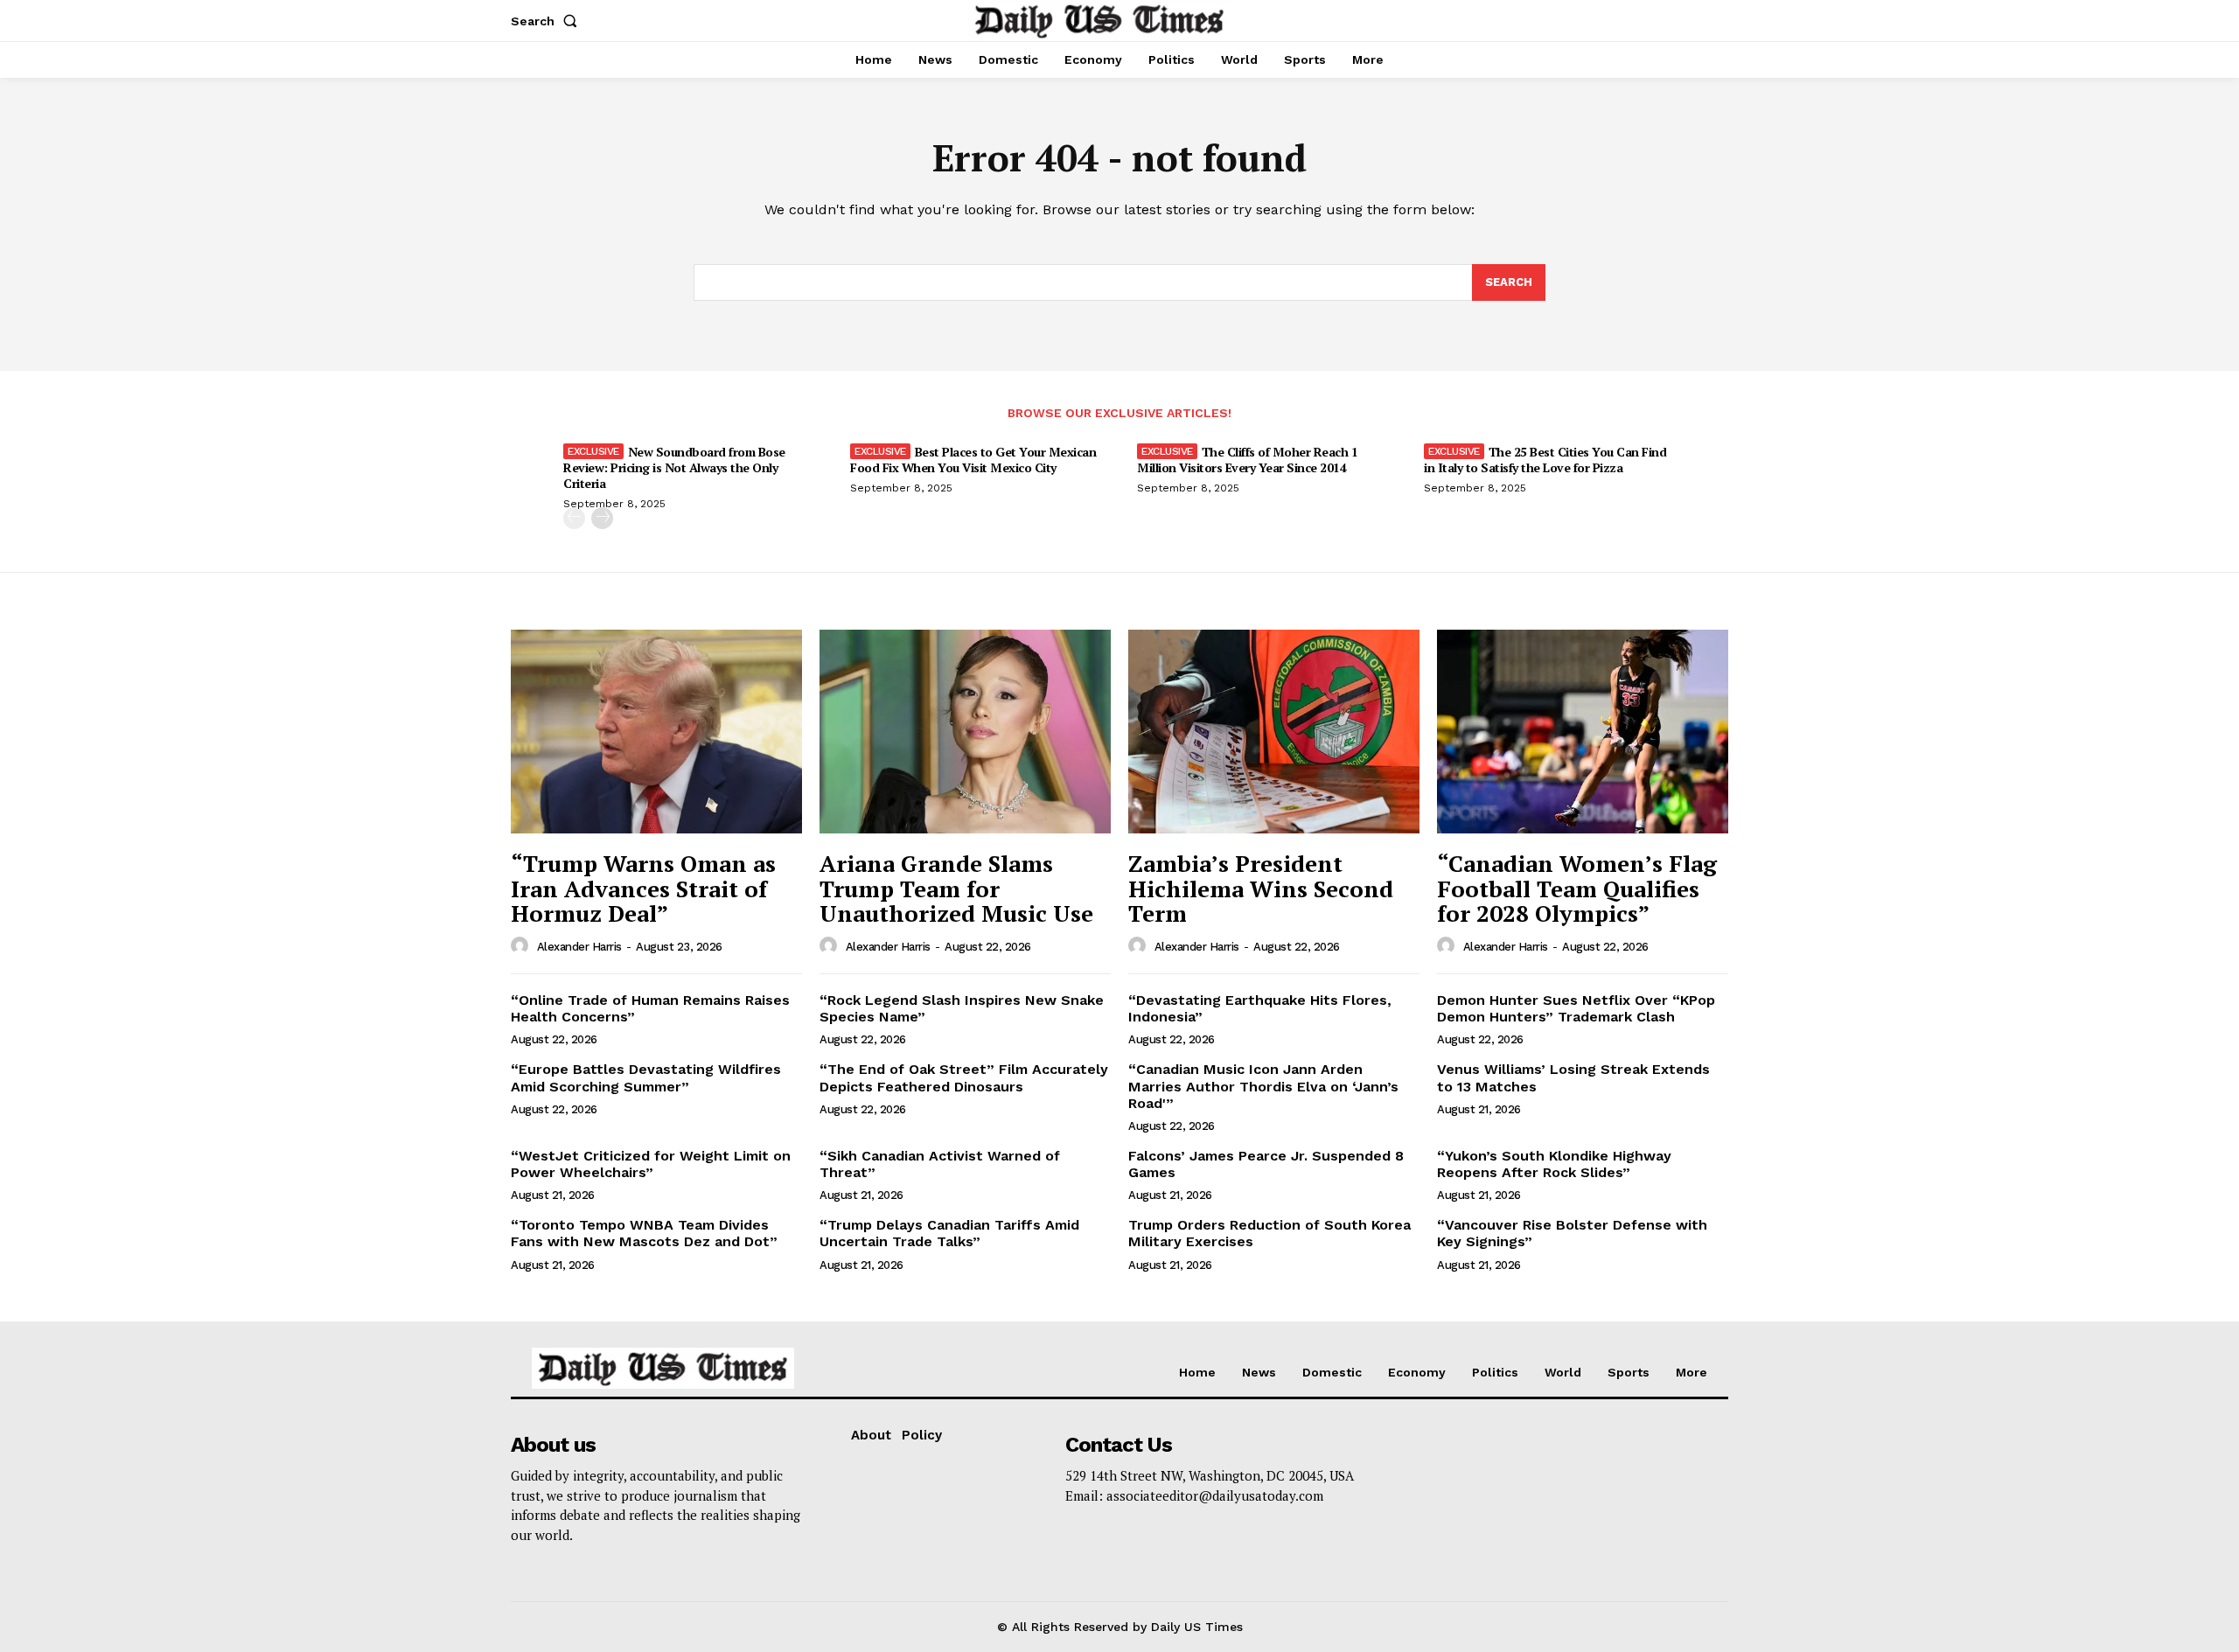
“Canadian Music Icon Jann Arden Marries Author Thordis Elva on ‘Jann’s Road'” (1263, 1086)
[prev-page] (574, 518)
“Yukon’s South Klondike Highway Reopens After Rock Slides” (1554, 1164)
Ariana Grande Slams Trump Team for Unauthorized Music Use (956, 888)
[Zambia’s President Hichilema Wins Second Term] (1274, 732)
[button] (548, 21)
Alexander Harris (579, 947)
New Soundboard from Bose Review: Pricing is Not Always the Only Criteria (674, 467)
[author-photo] (522, 946)
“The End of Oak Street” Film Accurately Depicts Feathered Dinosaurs (964, 1077)
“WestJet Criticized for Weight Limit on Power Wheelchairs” (651, 1164)
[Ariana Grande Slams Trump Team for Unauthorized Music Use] (965, 732)
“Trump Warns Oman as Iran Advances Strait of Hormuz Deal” (643, 888)
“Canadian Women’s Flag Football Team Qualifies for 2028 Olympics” (1577, 888)
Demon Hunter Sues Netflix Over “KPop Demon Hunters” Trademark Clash (1576, 1008)
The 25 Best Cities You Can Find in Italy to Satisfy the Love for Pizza (1545, 460)
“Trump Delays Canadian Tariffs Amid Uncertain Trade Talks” (949, 1233)
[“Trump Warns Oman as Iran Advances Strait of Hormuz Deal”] (656, 732)
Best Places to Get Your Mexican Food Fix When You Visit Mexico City (973, 460)
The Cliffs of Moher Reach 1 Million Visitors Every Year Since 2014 (1247, 460)
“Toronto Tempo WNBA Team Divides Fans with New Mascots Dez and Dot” (644, 1233)
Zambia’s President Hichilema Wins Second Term (1261, 888)
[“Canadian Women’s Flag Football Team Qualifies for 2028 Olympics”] (1583, 732)
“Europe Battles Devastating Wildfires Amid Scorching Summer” (646, 1077)
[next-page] (602, 518)
